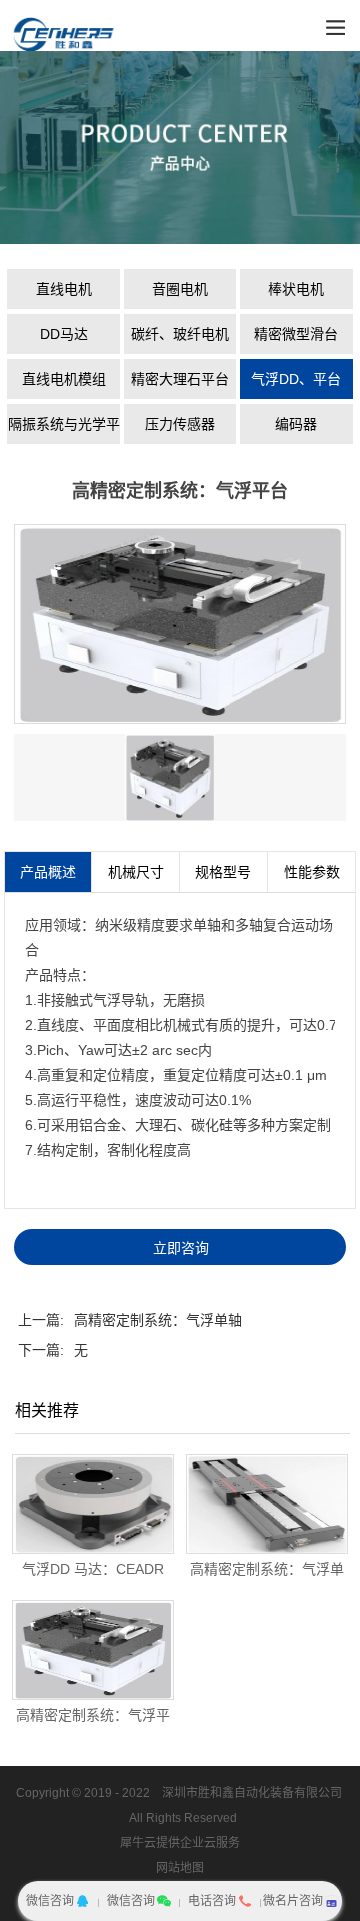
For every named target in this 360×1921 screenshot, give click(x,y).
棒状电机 (296, 289)
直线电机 (64, 289)
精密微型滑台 (296, 334)
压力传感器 (180, 424)
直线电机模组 (64, 379)
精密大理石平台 (180, 379)
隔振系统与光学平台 (64, 430)
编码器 (296, 424)
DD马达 (64, 334)
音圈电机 (180, 289)
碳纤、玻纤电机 (180, 334)
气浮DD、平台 (296, 379)
